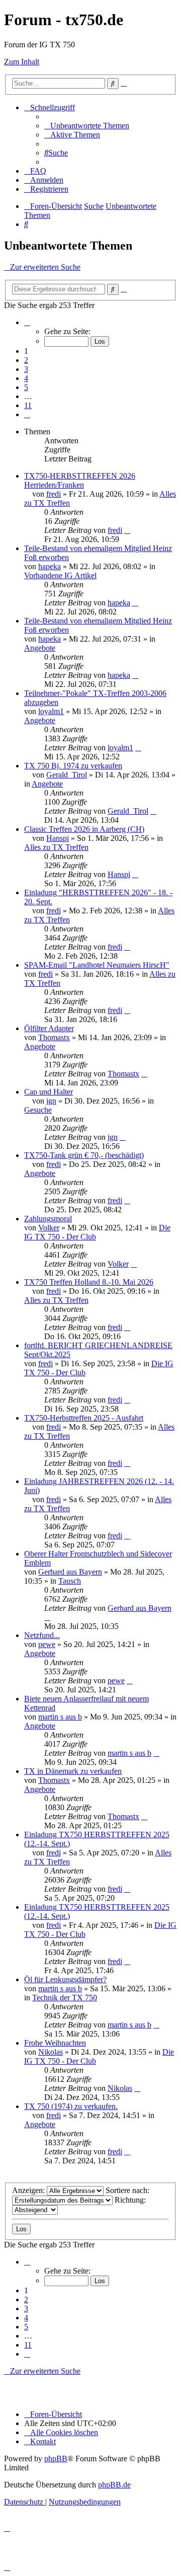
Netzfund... (42, 1635)
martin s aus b (60, 1717)
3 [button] (26, 369)
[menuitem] (87, 126)
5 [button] (26, 387)
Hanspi (58, 838)
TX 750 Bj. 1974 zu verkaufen (73, 766)
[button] (27, 322)
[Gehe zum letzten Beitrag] (127, 530)
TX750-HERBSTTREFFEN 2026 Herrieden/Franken (80, 480)
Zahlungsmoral (48, 1219)
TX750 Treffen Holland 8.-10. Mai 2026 (89, 1282)
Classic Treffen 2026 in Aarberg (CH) (84, 829)
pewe (47, 1644)
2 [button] (26, 360)
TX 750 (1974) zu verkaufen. (71, 2106)
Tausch (70, 1581)
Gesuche (38, 1110)
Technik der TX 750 (65, 1998)
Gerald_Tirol (67, 775)
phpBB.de (114, 2485)
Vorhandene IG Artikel (60, 575)
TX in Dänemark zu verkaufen (73, 1771)
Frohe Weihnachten (55, 2043)
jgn (51, 1101)
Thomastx (54, 1037)
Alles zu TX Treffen (56, 847)
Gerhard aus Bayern (70, 1572)
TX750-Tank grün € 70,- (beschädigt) (84, 1155)
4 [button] (26, 378)
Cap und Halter (49, 1092)
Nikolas (51, 2052)
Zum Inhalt (22, 62)
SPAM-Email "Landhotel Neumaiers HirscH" (97, 965)
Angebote (40, 648)
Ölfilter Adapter (49, 1028)
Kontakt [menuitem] (43, 2441)
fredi (54, 494)
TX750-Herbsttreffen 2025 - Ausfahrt (84, 1418)
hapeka (50, 566)
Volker (49, 1228)
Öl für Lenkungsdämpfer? (65, 1979)
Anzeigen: (29, 2190)
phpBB (56, 2458)
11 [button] (28, 405)
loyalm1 (51, 711)
